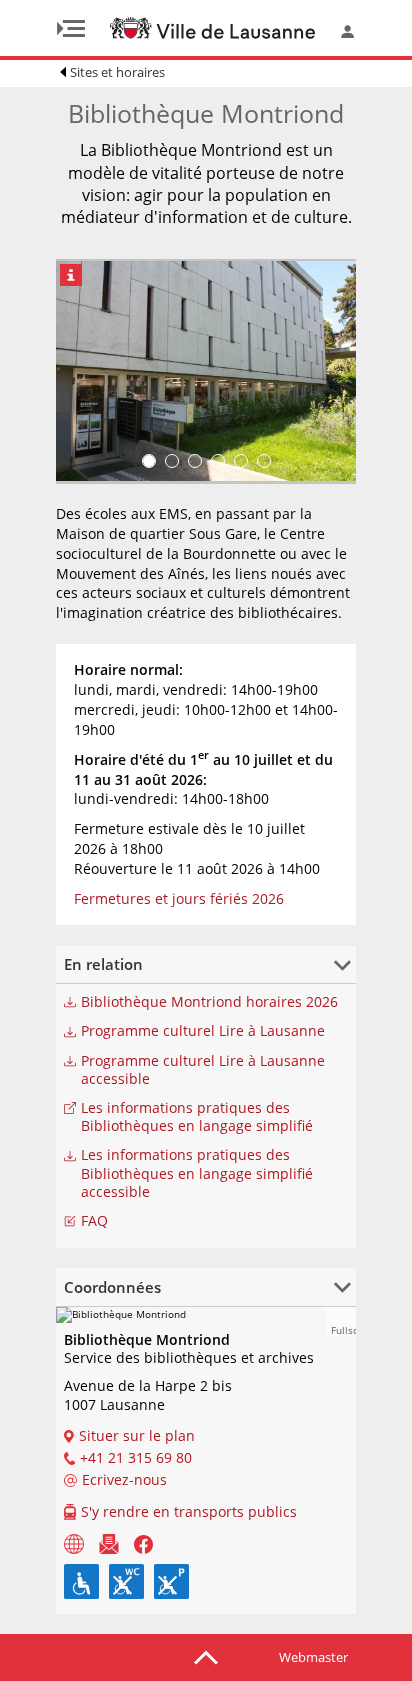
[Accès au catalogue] (74, 1543)
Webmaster (313, 1657)
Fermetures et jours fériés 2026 (179, 898)
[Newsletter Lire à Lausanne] (109, 1543)
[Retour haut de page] (206, 1656)
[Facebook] (143, 1543)
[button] (341, 1322)
